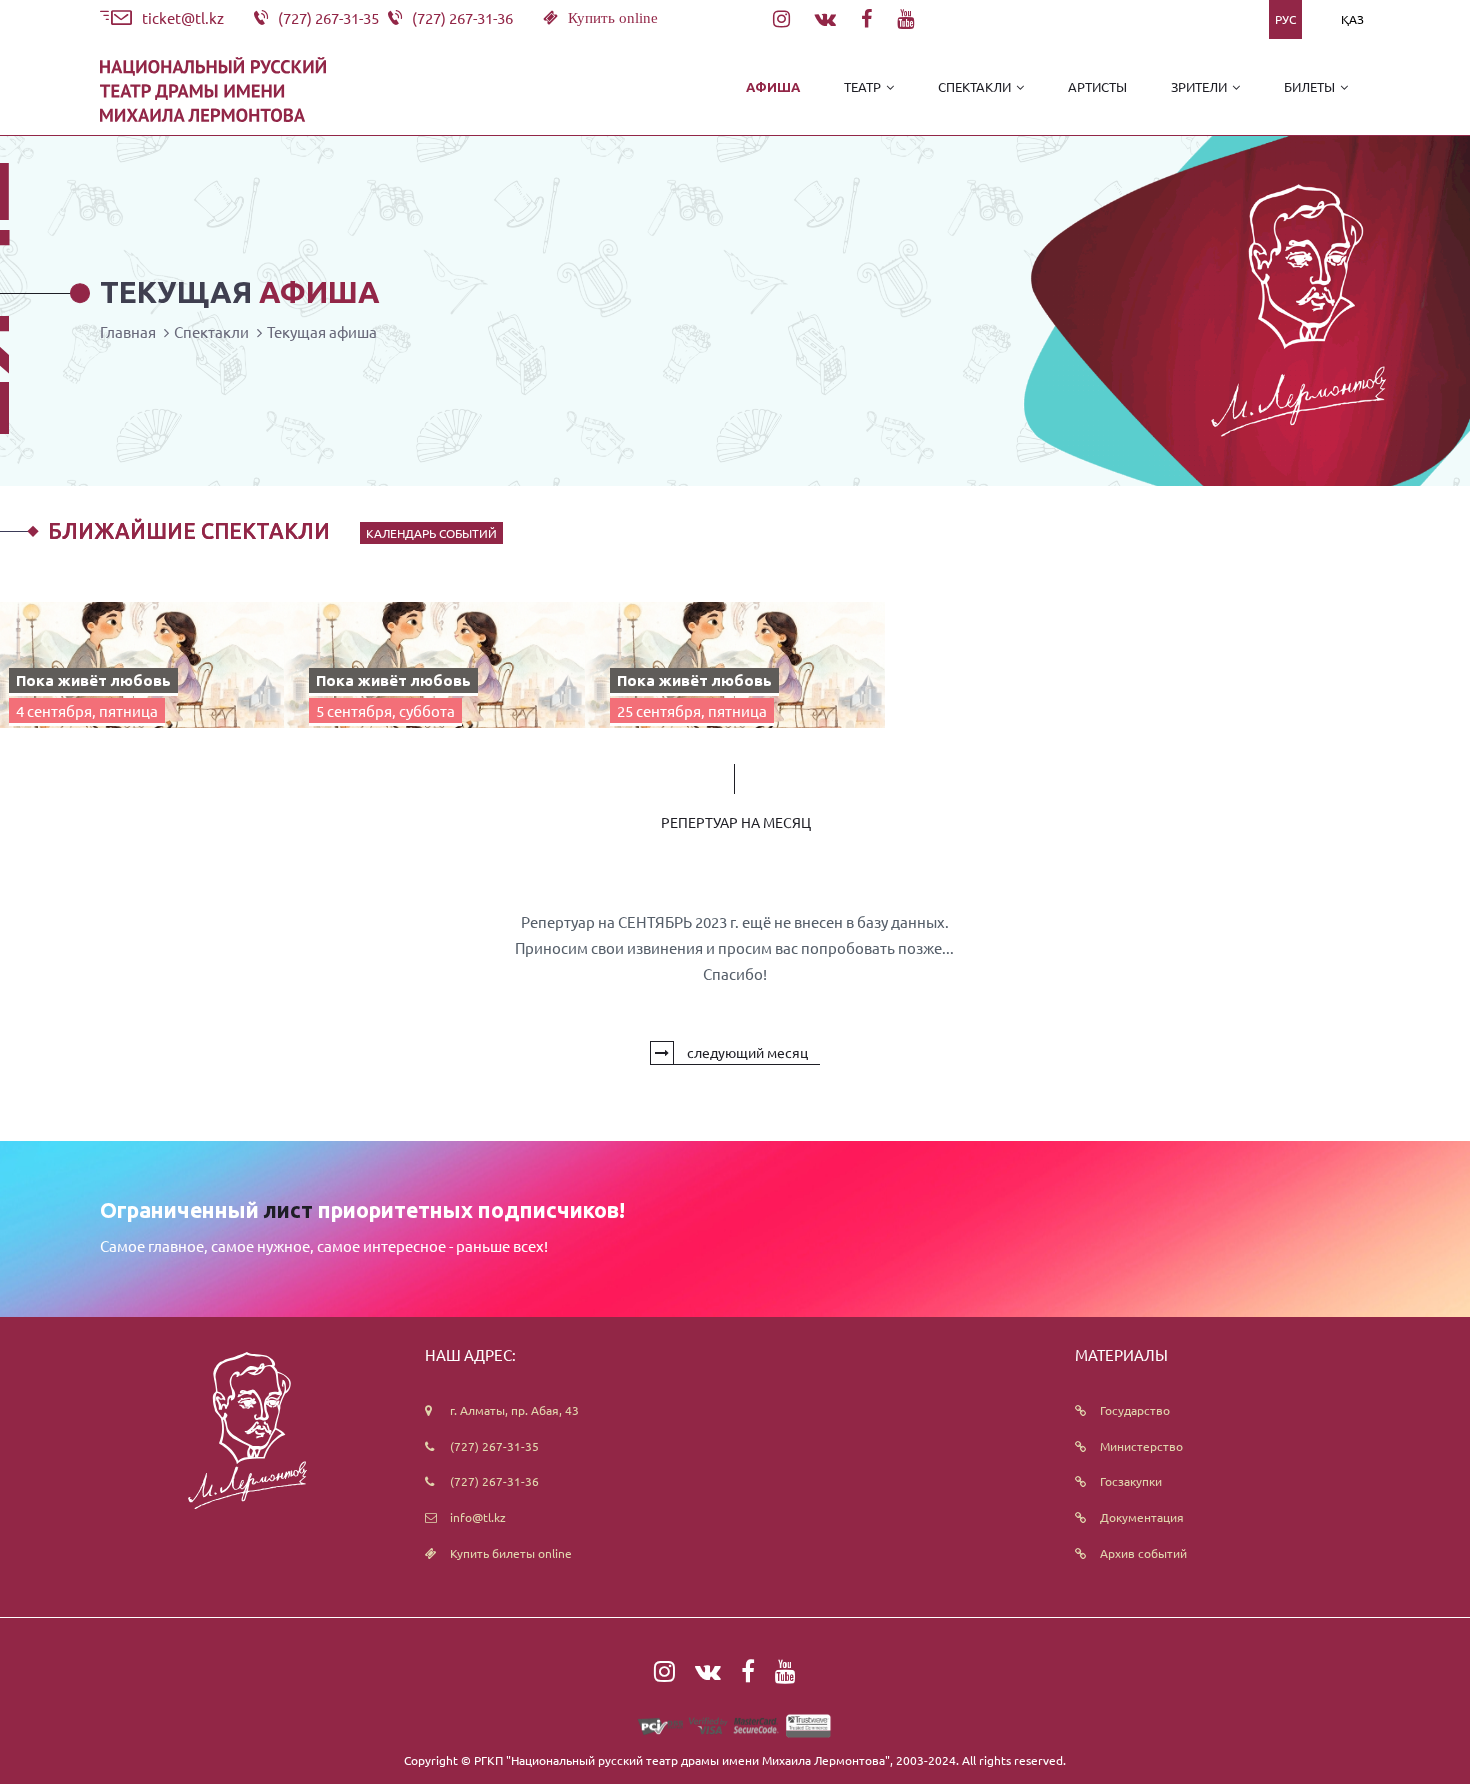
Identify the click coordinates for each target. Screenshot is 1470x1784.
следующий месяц (746, 1052)
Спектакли (211, 331)
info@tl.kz (478, 1517)
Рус (1285, 19)
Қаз (1352, 19)
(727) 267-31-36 (494, 1481)
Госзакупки (1131, 1481)
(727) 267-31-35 (494, 1446)
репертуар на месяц (736, 822)
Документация (1142, 1517)
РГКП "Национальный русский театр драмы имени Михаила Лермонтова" (682, 1760)
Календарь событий (431, 533)
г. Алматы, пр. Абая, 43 (514, 1410)
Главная (128, 331)
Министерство (1141, 1446)
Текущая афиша (322, 331)
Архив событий (1143, 1553)
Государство (1135, 1410)
